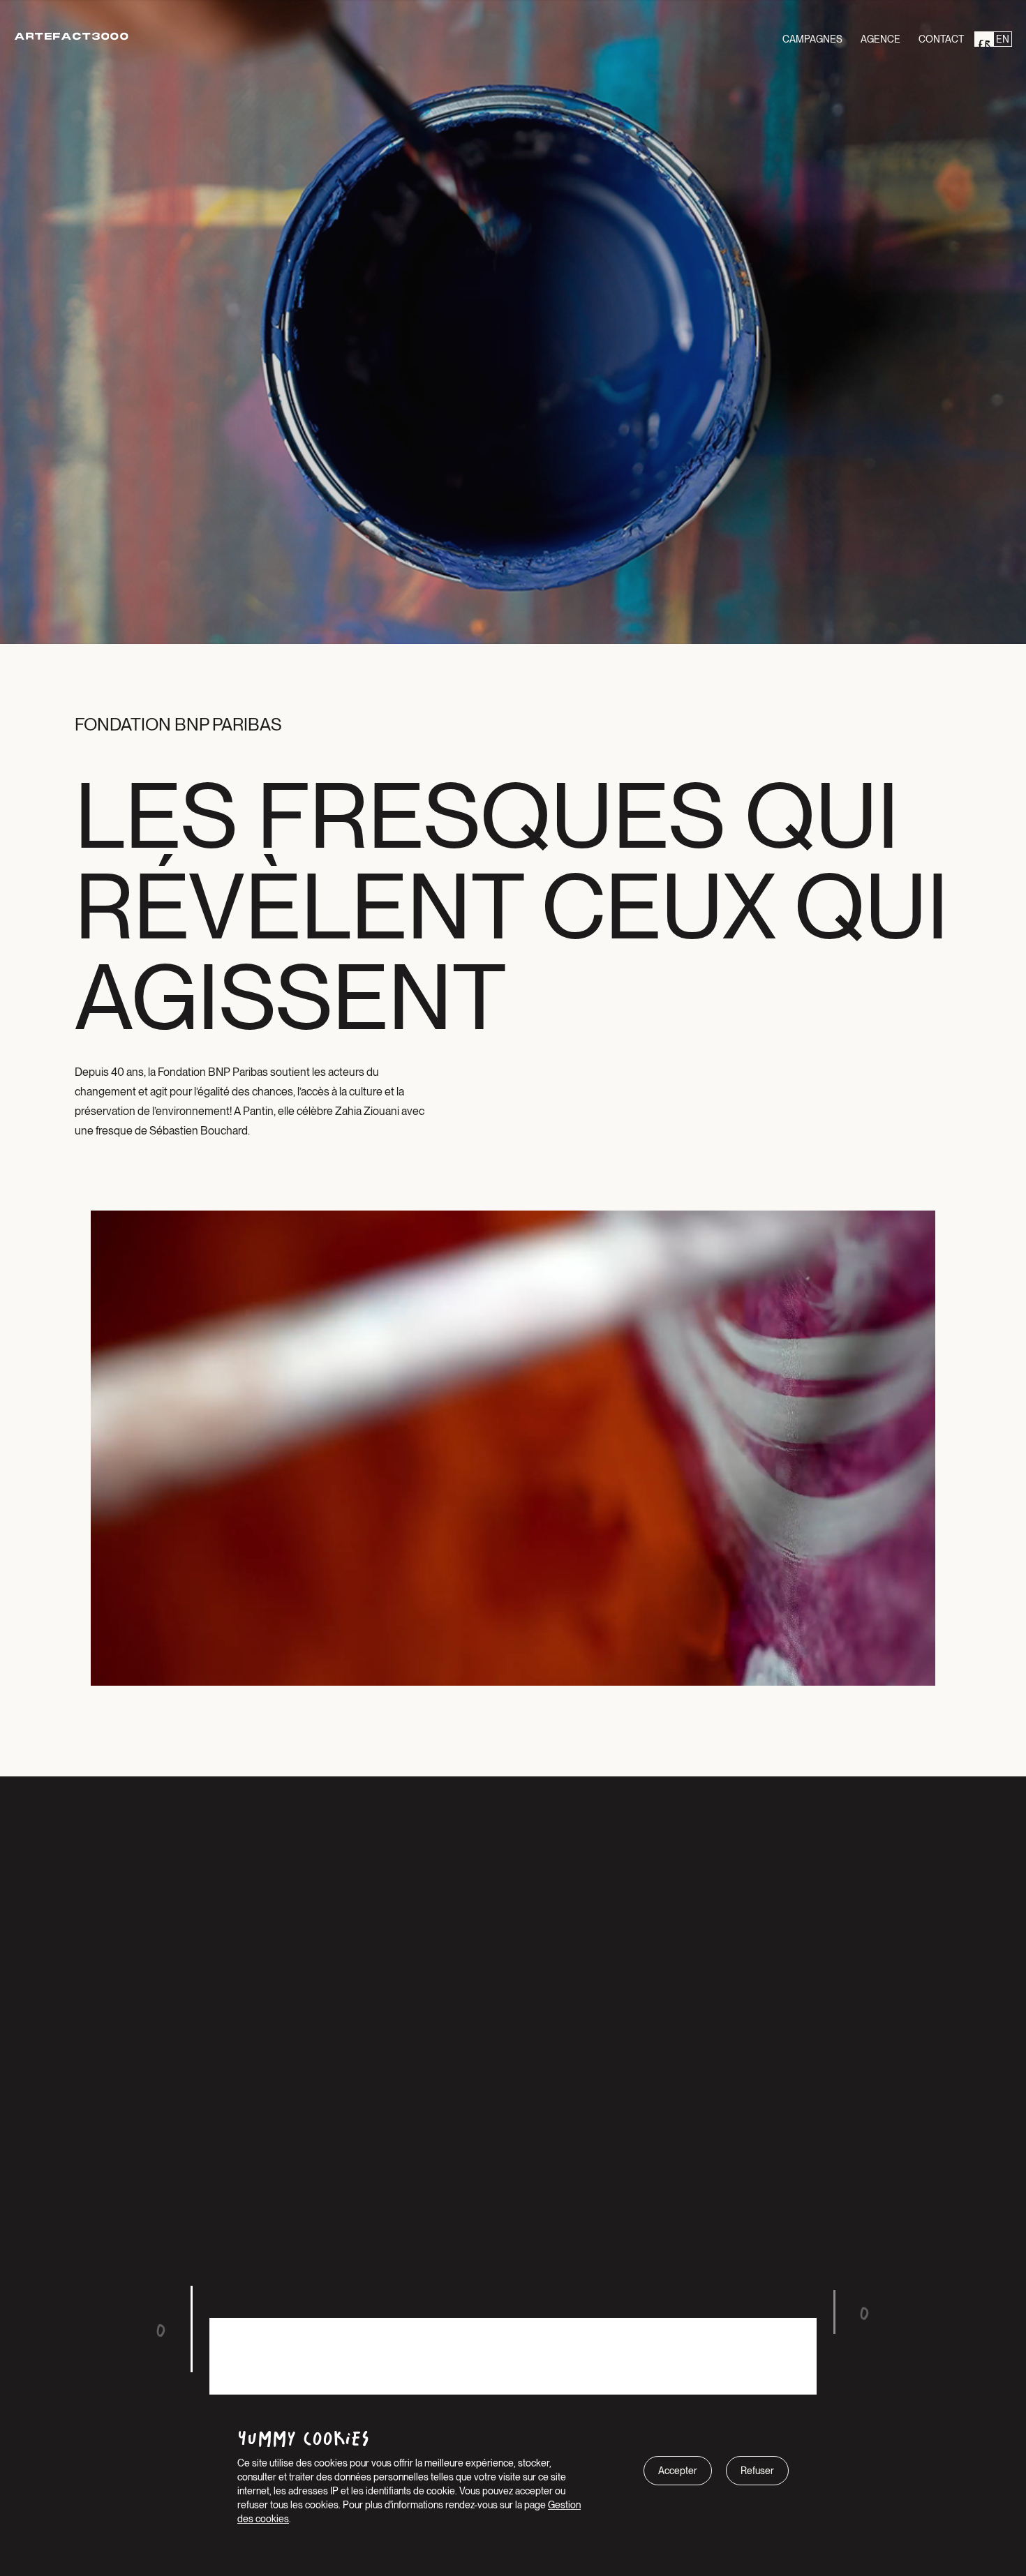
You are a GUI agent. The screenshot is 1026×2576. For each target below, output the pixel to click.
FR (984, 39)
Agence (880, 39)
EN (1003, 39)
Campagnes (812, 39)
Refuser (757, 2471)
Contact (941, 39)
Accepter (678, 2471)
